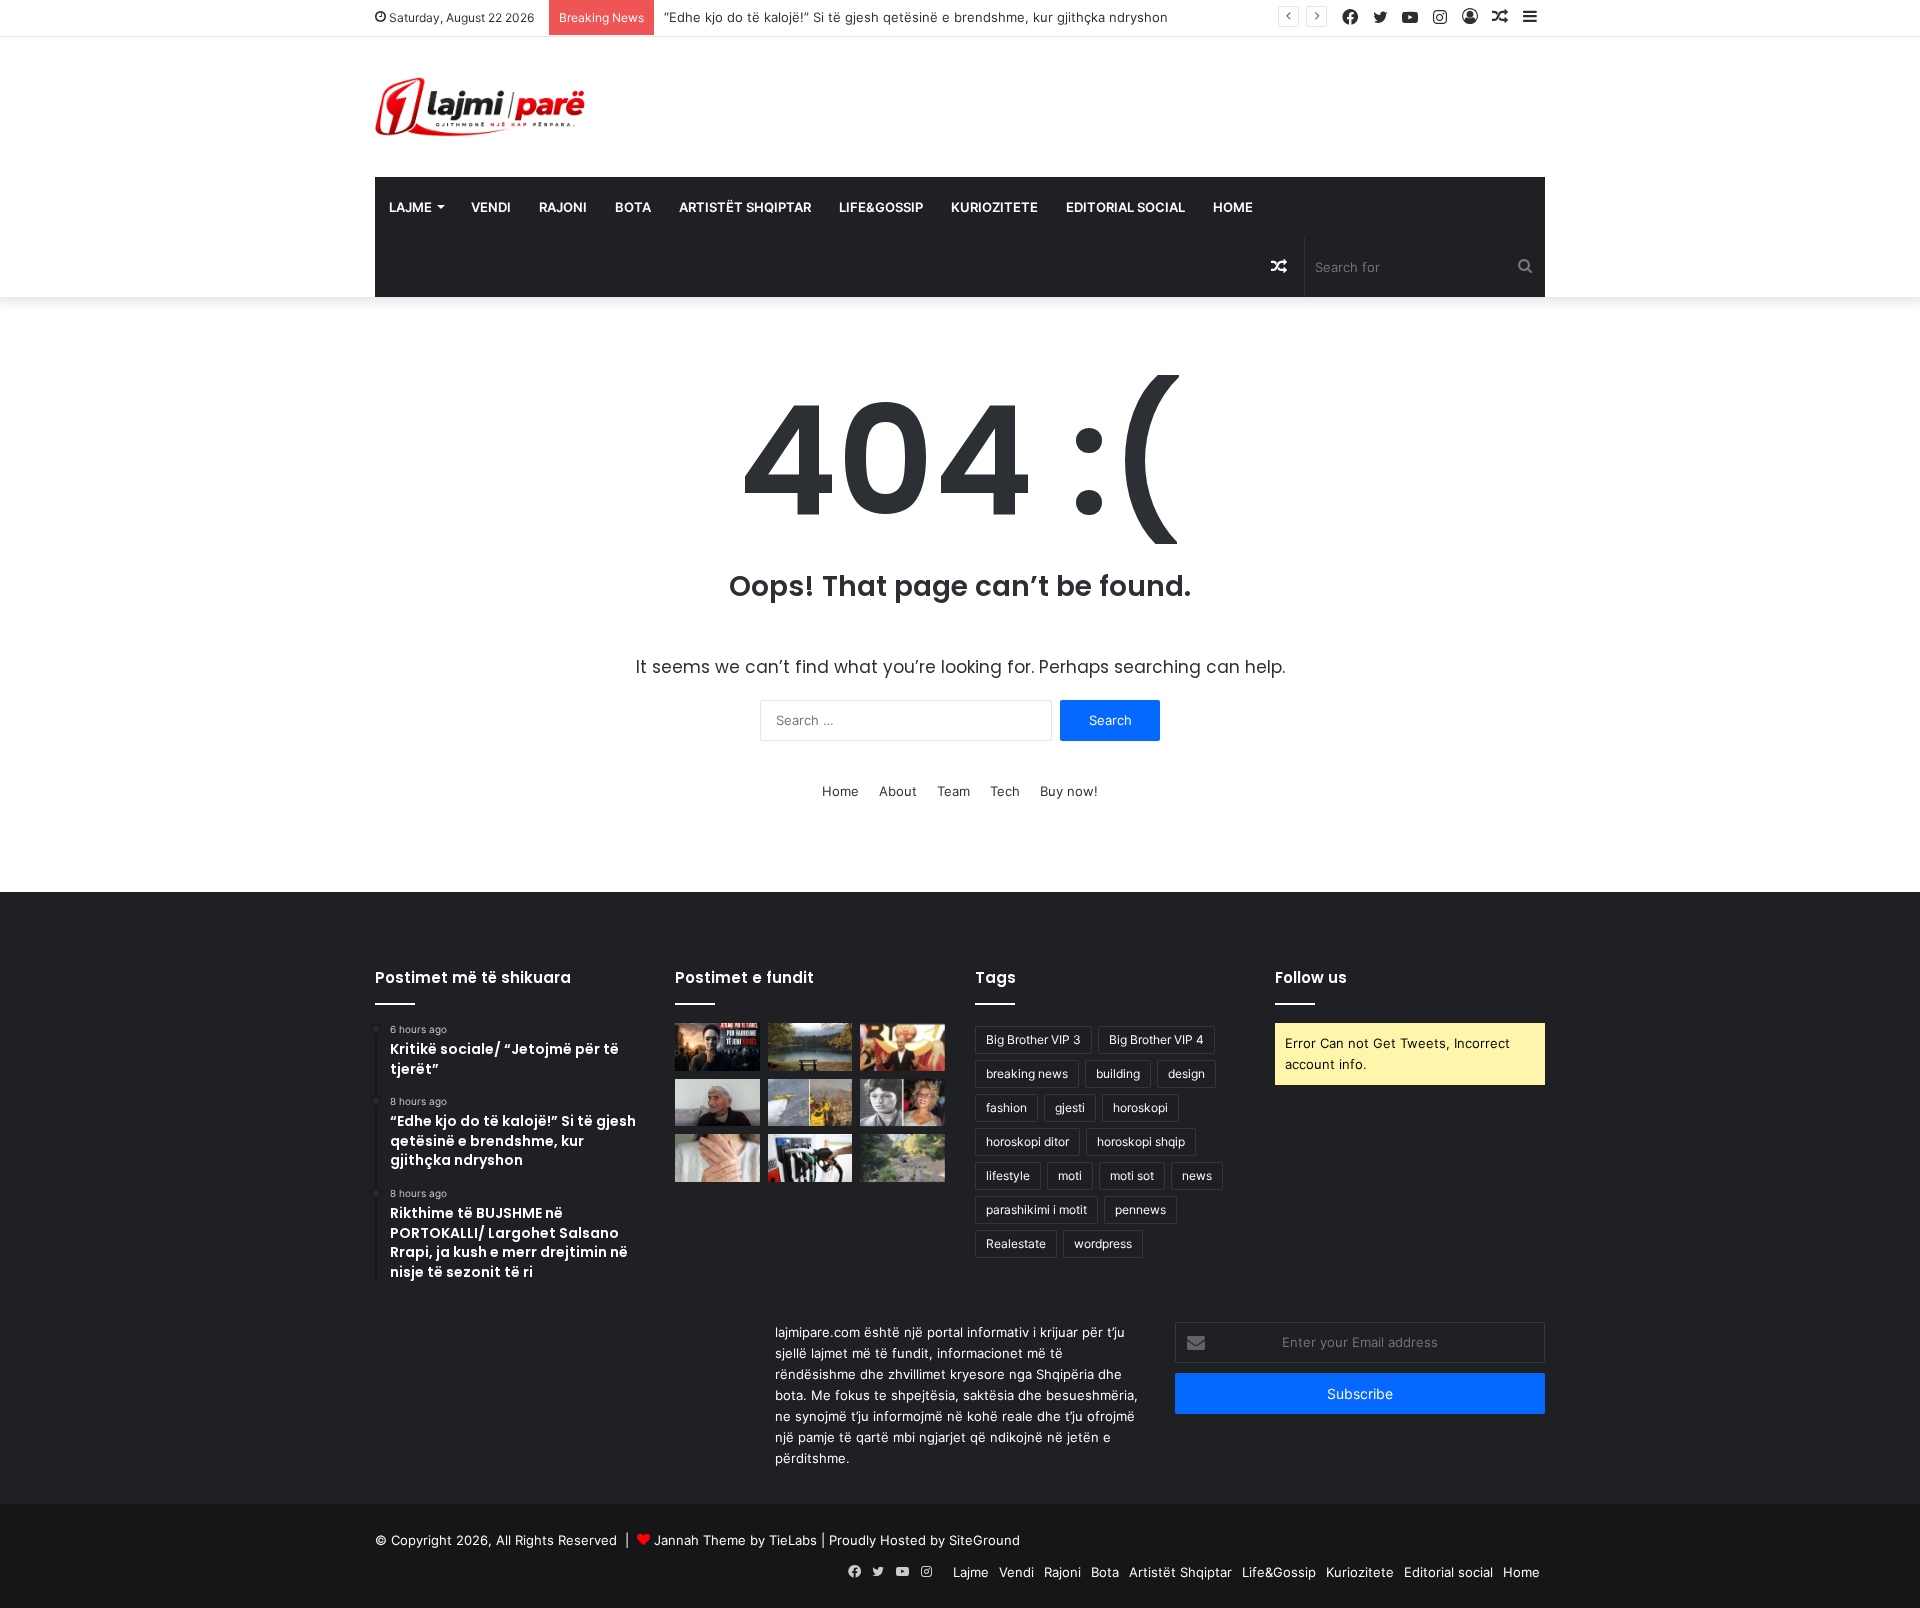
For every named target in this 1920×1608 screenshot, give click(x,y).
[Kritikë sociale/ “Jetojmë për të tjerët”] (717, 1047)
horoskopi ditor (1027, 1141)
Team (953, 791)
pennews (1140, 1209)
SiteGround (984, 1540)
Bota (633, 207)
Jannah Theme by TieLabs (735, 1540)
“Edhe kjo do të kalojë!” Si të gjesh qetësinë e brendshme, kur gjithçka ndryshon (916, 17)
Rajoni (563, 207)
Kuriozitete (994, 207)
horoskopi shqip (1141, 1141)
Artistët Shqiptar (745, 207)
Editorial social (1125, 207)
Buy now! (1069, 791)
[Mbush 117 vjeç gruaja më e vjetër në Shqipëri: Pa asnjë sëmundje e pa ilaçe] (717, 1103)
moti (1070, 1175)
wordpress (1103, 1243)
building (1118, 1073)
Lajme (410, 207)
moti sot (1132, 1175)
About (898, 791)
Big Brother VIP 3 (1033, 1039)
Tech (1005, 791)
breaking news (1027, 1073)
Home (1233, 207)
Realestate (1016, 1243)
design (1186, 1073)
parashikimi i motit (1036, 1209)
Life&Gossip (881, 207)
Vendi (491, 207)
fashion (1006, 1107)
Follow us (1311, 977)
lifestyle (1008, 1175)
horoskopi (1140, 1107)
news (1197, 1175)
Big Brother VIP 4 (1156, 1039)
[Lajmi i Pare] (484, 107)
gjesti (1070, 1107)
